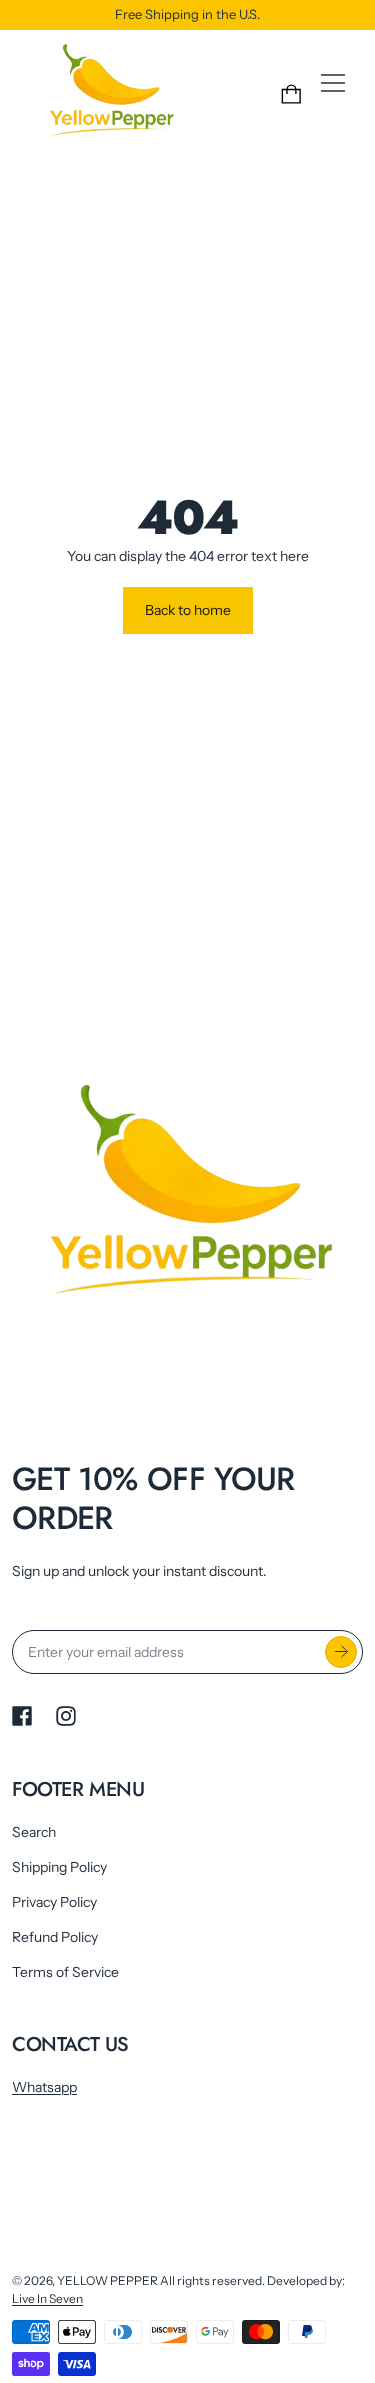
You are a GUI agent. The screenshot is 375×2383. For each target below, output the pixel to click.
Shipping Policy (59, 1867)
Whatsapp (44, 2087)
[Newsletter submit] (341, 1652)
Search (34, 1832)
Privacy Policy (54, 1902)
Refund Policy (55, 1937)
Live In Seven (47, 2298)
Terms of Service (65, 1972)
